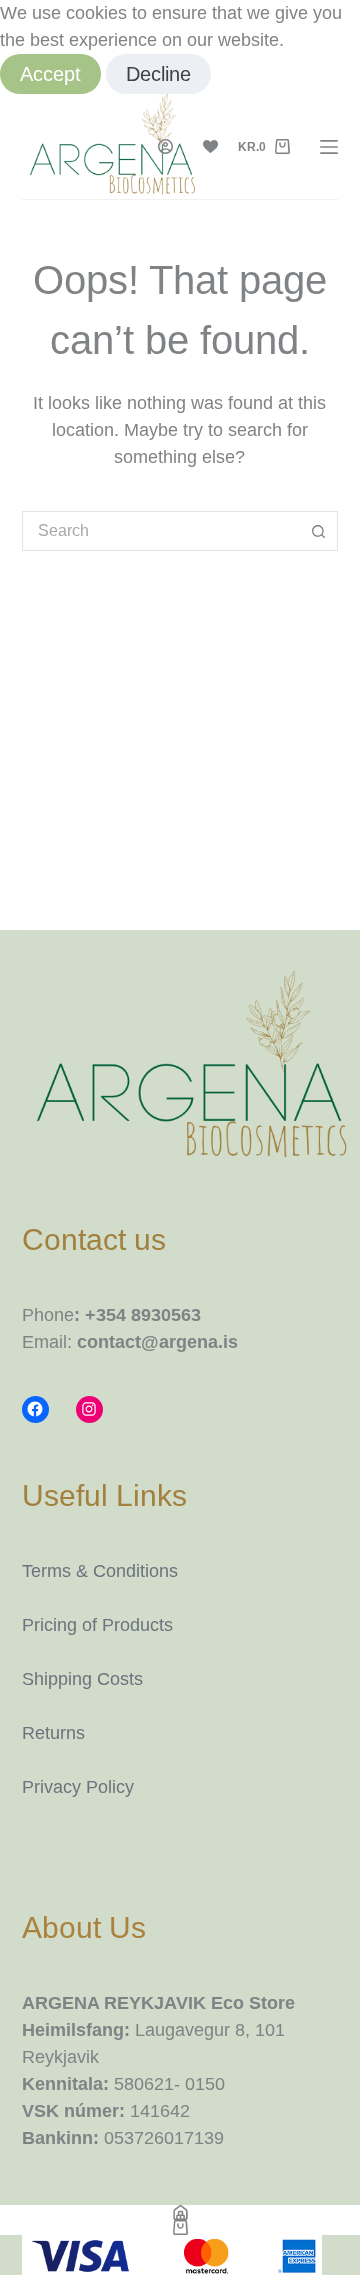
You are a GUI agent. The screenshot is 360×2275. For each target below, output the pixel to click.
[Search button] (318, 531)
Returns (53, 1733)
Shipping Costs (82, 1679)
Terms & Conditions (100, 1571)
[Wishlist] (210, 146)
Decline (158, 74)
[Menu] (329, 147)
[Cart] (180, 2227)
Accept (50, 74)
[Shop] (180, 2212)
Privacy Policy (78, 1787)
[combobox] (161, 531)
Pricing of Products (97, 1625)
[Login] (165, 146)
